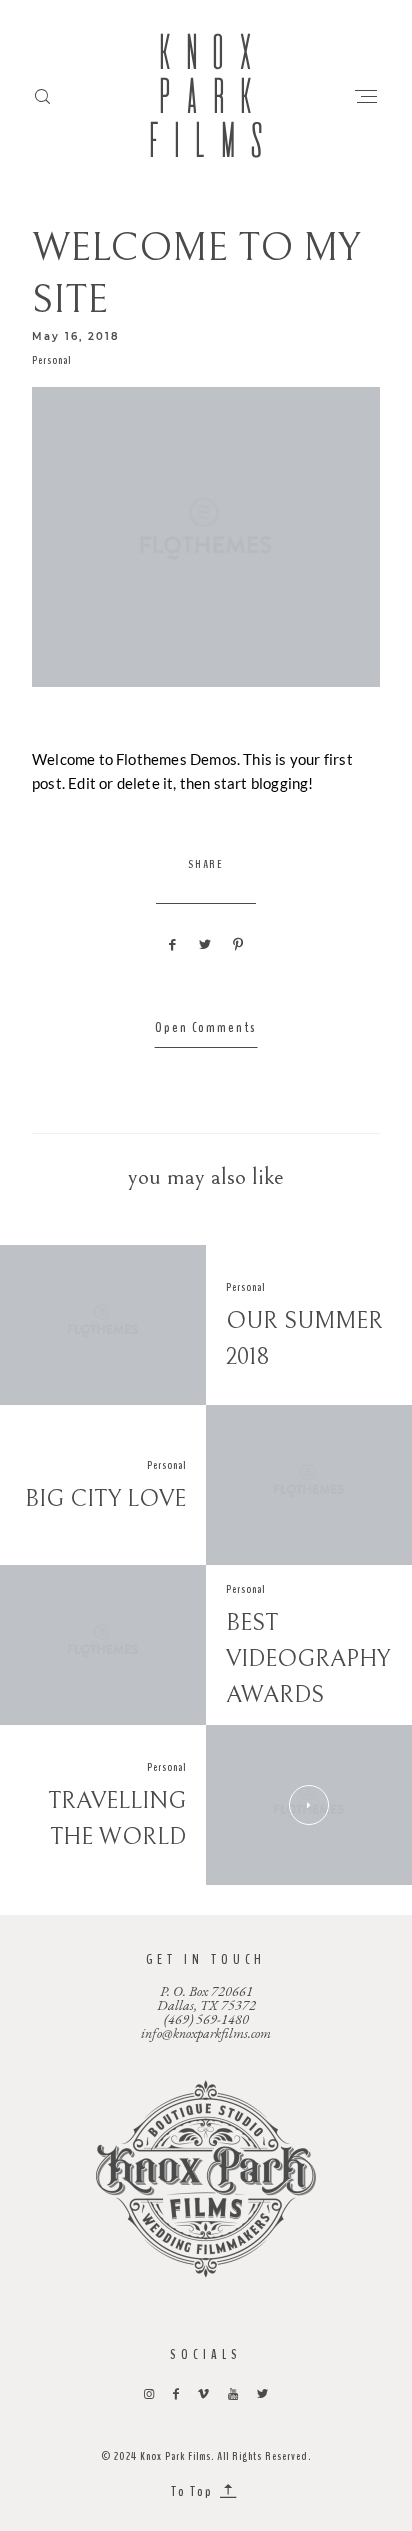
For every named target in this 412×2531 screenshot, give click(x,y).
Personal (51, 360)
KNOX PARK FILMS (206, 96)
